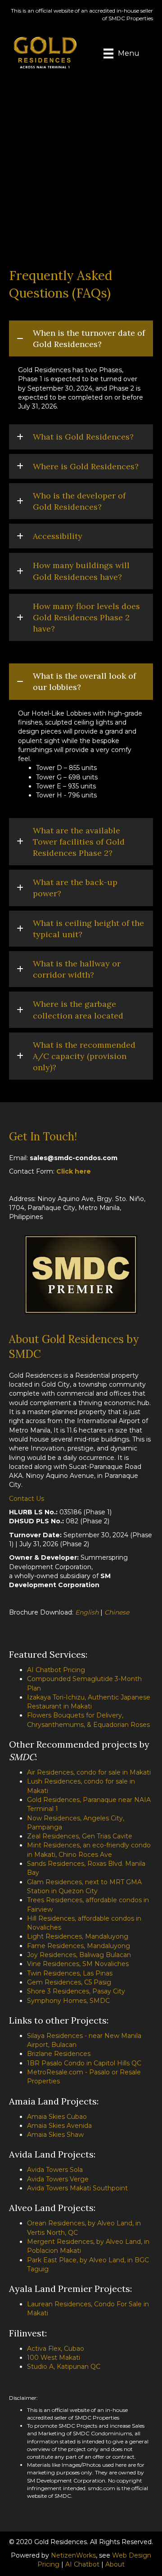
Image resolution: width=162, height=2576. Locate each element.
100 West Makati (54, 2358)
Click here (74, 1171)
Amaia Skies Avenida (59, 2126)
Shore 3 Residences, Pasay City (76, 1991)
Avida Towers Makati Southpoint (77, 2188)
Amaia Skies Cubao (57, 2117)
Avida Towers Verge (58, 2179)
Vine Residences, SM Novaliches (78, 1964)
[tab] (81, 338)
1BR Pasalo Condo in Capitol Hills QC (84, 2063)
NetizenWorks (73, 2555)
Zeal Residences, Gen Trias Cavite (80, 1836)
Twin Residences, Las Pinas (70, 1973)
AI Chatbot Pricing (56, 1670)
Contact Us (27, 1499)
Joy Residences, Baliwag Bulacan (79, 1955)
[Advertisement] (81, 163)
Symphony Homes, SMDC (68, 2001)
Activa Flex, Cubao (56, 2349)
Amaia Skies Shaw (55, 2135)
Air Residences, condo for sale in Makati (89, 1772)
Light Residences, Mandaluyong (78, 1936)
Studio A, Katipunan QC (64, 2367)
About (115, 2564)
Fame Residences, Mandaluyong (79, 1946)
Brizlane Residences (59, 2054)
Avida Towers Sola (55, 2170)
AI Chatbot (82, 2564)
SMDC (22, 1757)
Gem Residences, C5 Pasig (69, 1982)
